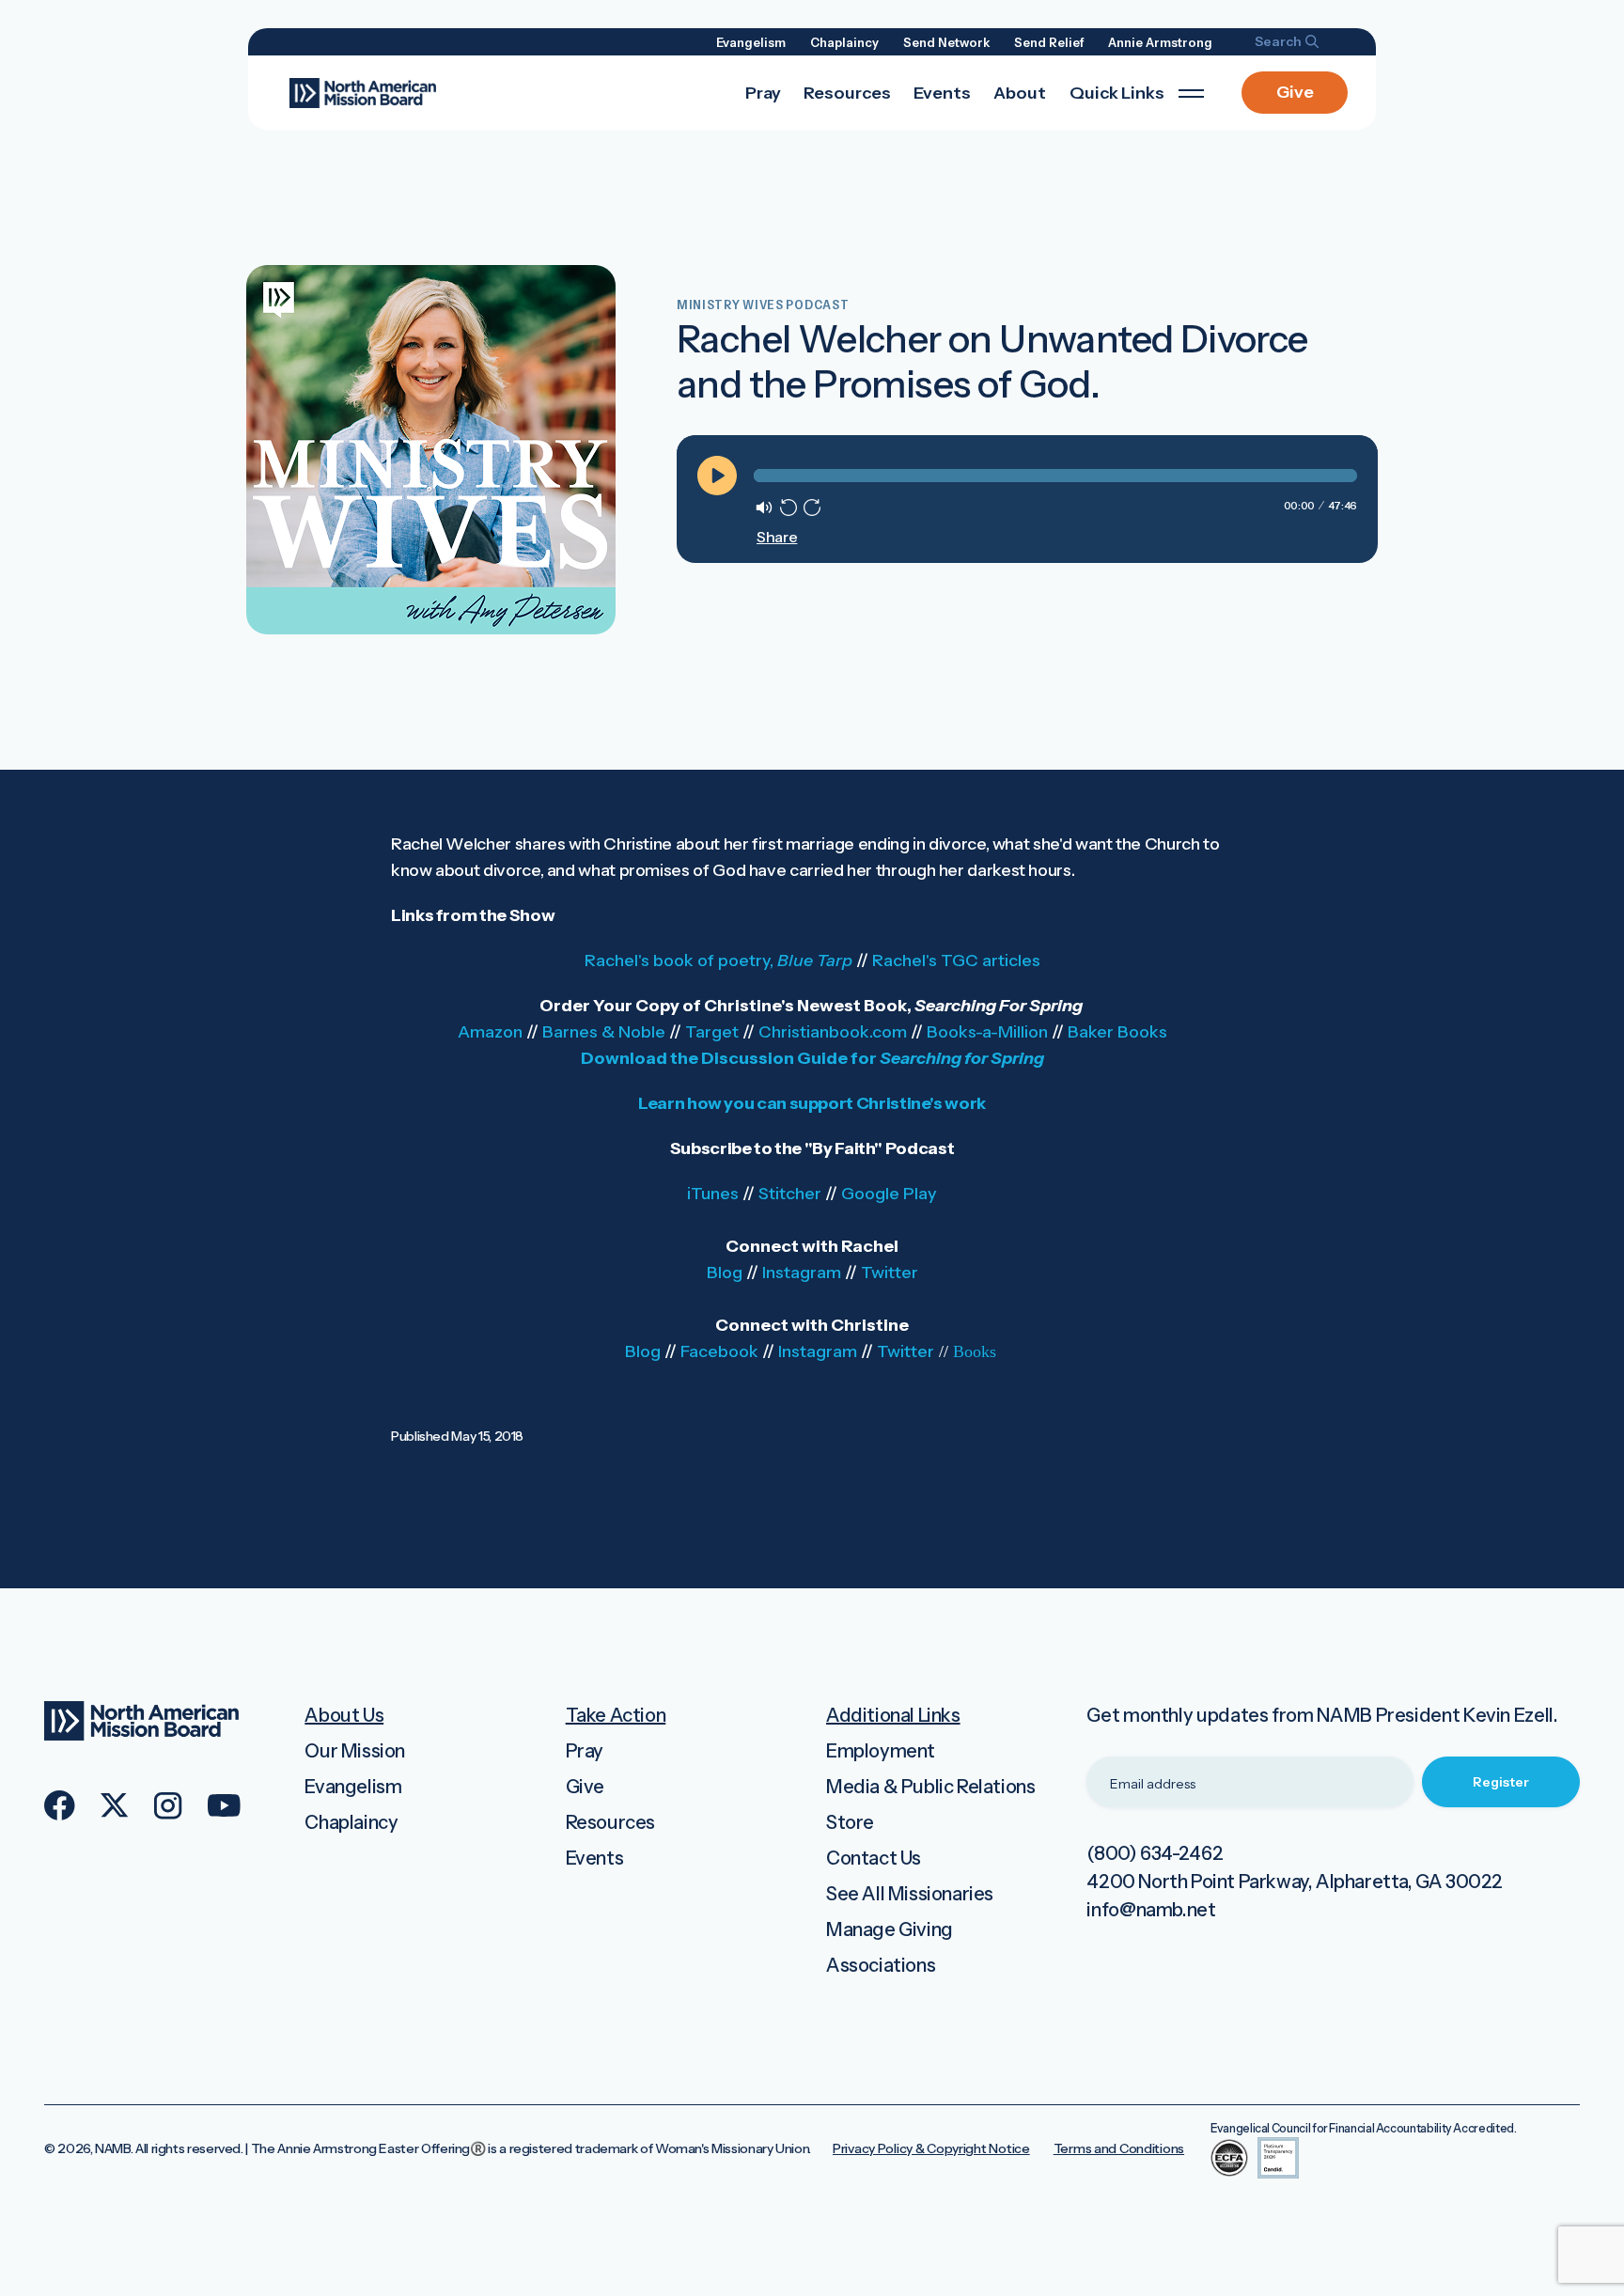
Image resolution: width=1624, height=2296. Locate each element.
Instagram (802, 1273)
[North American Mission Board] (363, 91)
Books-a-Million (987, 1032)
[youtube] (224, 1805)
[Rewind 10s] (789, 508)
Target (712, 1032)
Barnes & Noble (604, 1032)
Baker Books (1117, 1032)
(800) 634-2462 (1155, 1853)
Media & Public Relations (930, 1787)
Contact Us (874, 1858)
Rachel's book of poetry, (718, 961)
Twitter (890, 1273)
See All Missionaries (910, 1894)
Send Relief (1049, 42)
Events (942, 93)
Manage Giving (890, 1929)
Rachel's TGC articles (956, 961)
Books (975, 1351)
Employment (881, 1751)
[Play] (717, 476)
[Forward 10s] (812, 508)
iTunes (713, 1194)
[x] (115, 1805)
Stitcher (790, 1194)
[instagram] (168, 1806)
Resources (847, 93)
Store (850, 1822)
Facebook (719, 1351)
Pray (763, 93)
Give (1295, 92)
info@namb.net (1151, 1910)
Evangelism (751, 42)
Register (1501, 1782)
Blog (725, 1273)
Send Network (946, 42)
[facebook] (60, 1805)
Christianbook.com (833, 1032)
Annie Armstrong (1160, 42)
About (1020, 93)
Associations (881, 1965)
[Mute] (764, 508)
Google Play (889, 1194)
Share (776, 537)
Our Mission (355, 1751)
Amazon (490, 1032)
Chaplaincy (844, 42)
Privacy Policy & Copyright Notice (931, 2148)
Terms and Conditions (1119, 2148)
